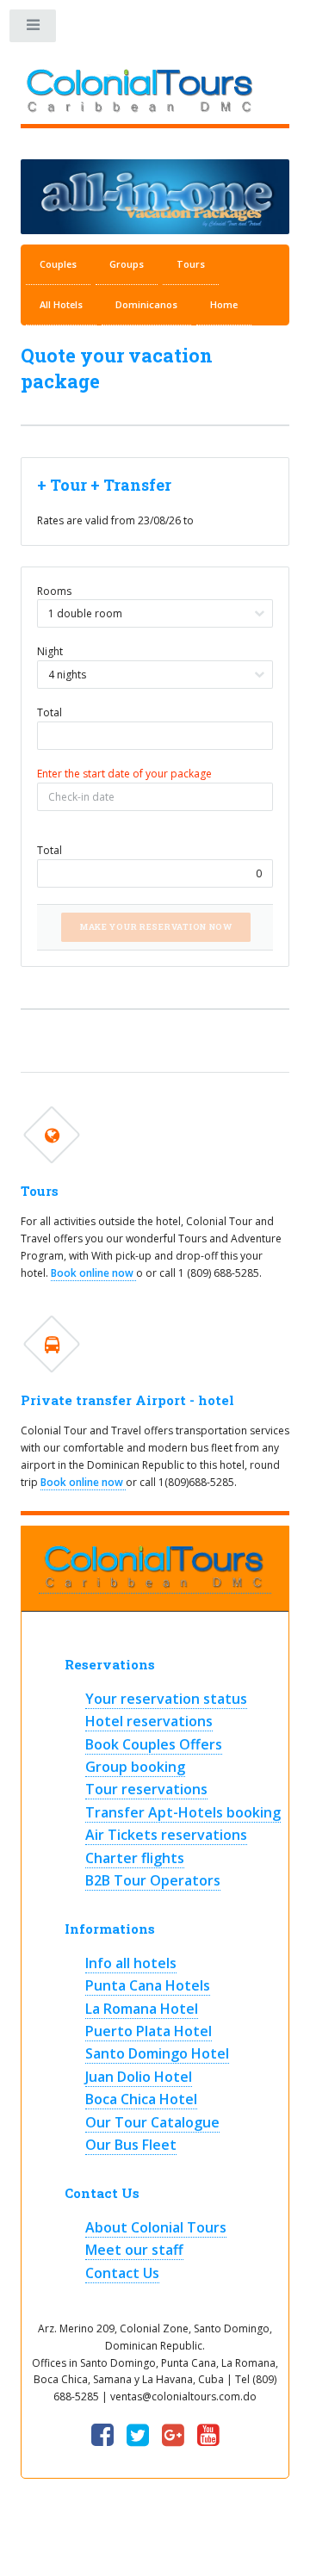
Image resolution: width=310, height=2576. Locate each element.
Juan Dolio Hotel (139, 2077)
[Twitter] (138, 2436)
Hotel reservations (149, 1721)
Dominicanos (146, 304)
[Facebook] (102, 2436)
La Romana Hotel (142, 2009)
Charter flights (135, 1858)
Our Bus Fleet (131, 2145)
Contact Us (122, 2273)
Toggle (34, 29)
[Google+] (173, 2436)
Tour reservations (146, 1789)
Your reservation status (166, 1699)
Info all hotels (131, 1963)
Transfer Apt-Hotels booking (183, 1812)
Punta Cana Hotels (148, 1985)
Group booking (135, 1767)
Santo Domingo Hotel (157, 2053)
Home (224, 304)
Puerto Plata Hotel (149, 2031)
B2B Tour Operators (153, 1880)
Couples (58, 264)
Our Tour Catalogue (152, 2122)
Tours (191, 264)
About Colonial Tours (156, 2227)
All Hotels (61, 304)
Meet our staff (134, 2250)
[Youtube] (208, 2436)
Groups (127, 264)
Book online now (93, 1273)
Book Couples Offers (154, 1744)
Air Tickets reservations (166, 1835)
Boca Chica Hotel (141, 2099)
